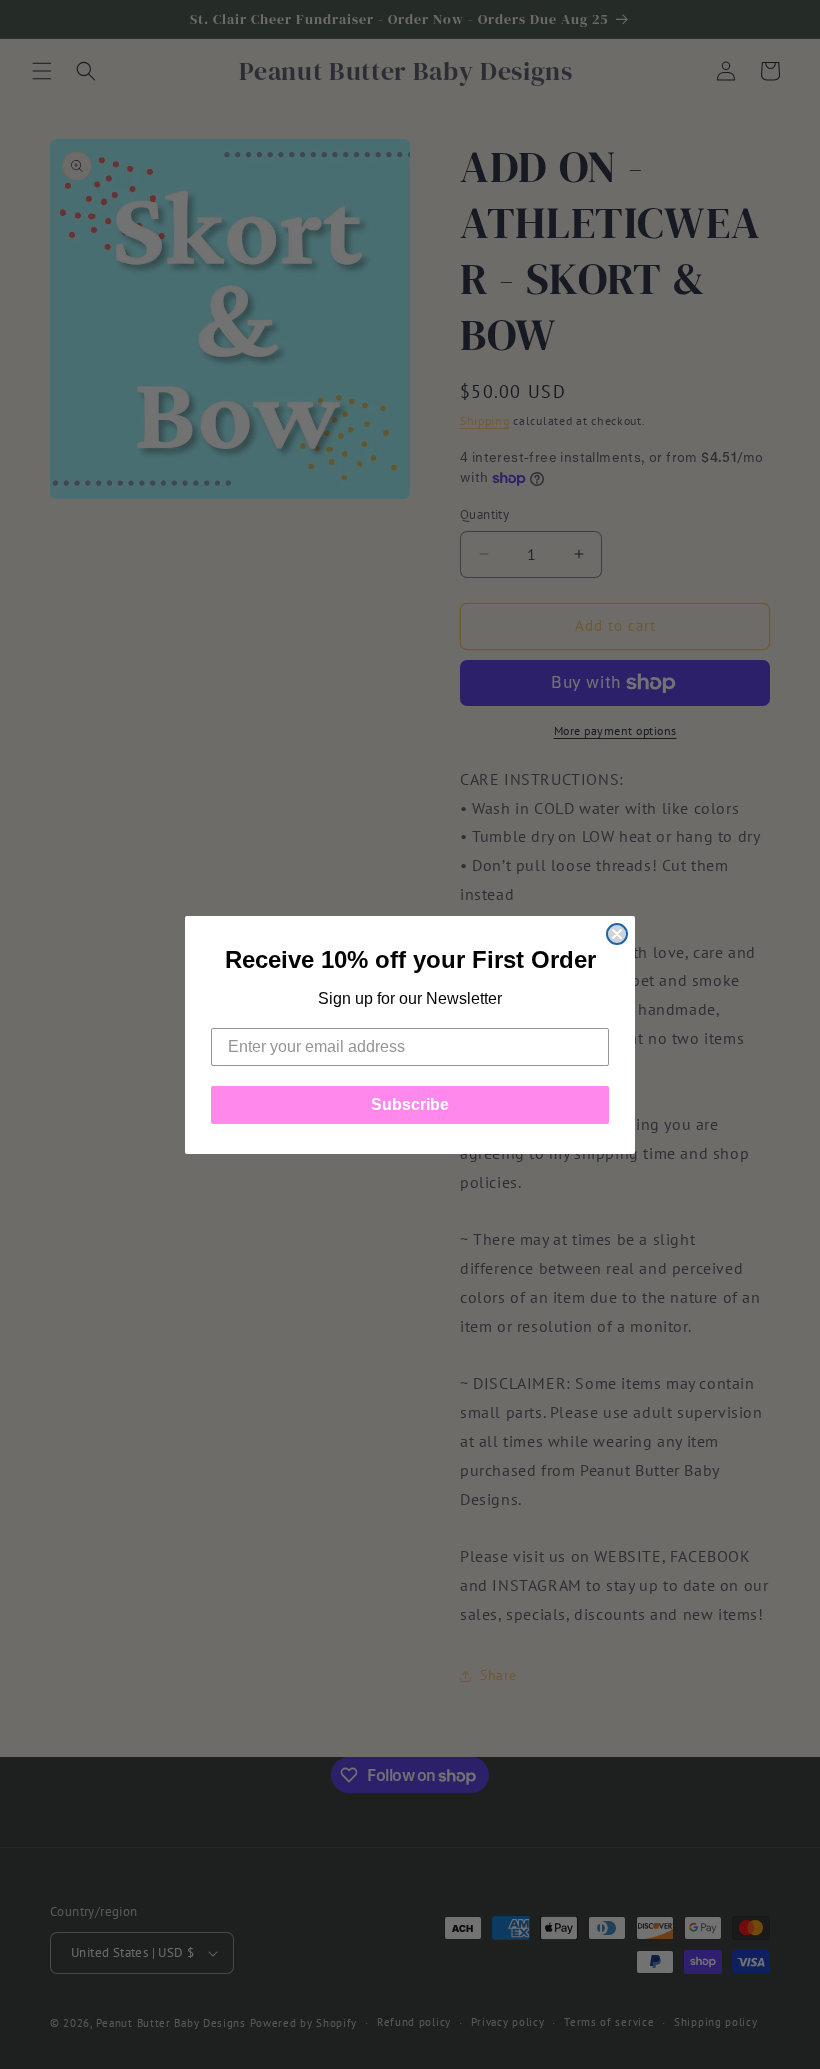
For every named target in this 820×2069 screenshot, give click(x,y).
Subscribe (410, 1104)
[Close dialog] (617, 934)
